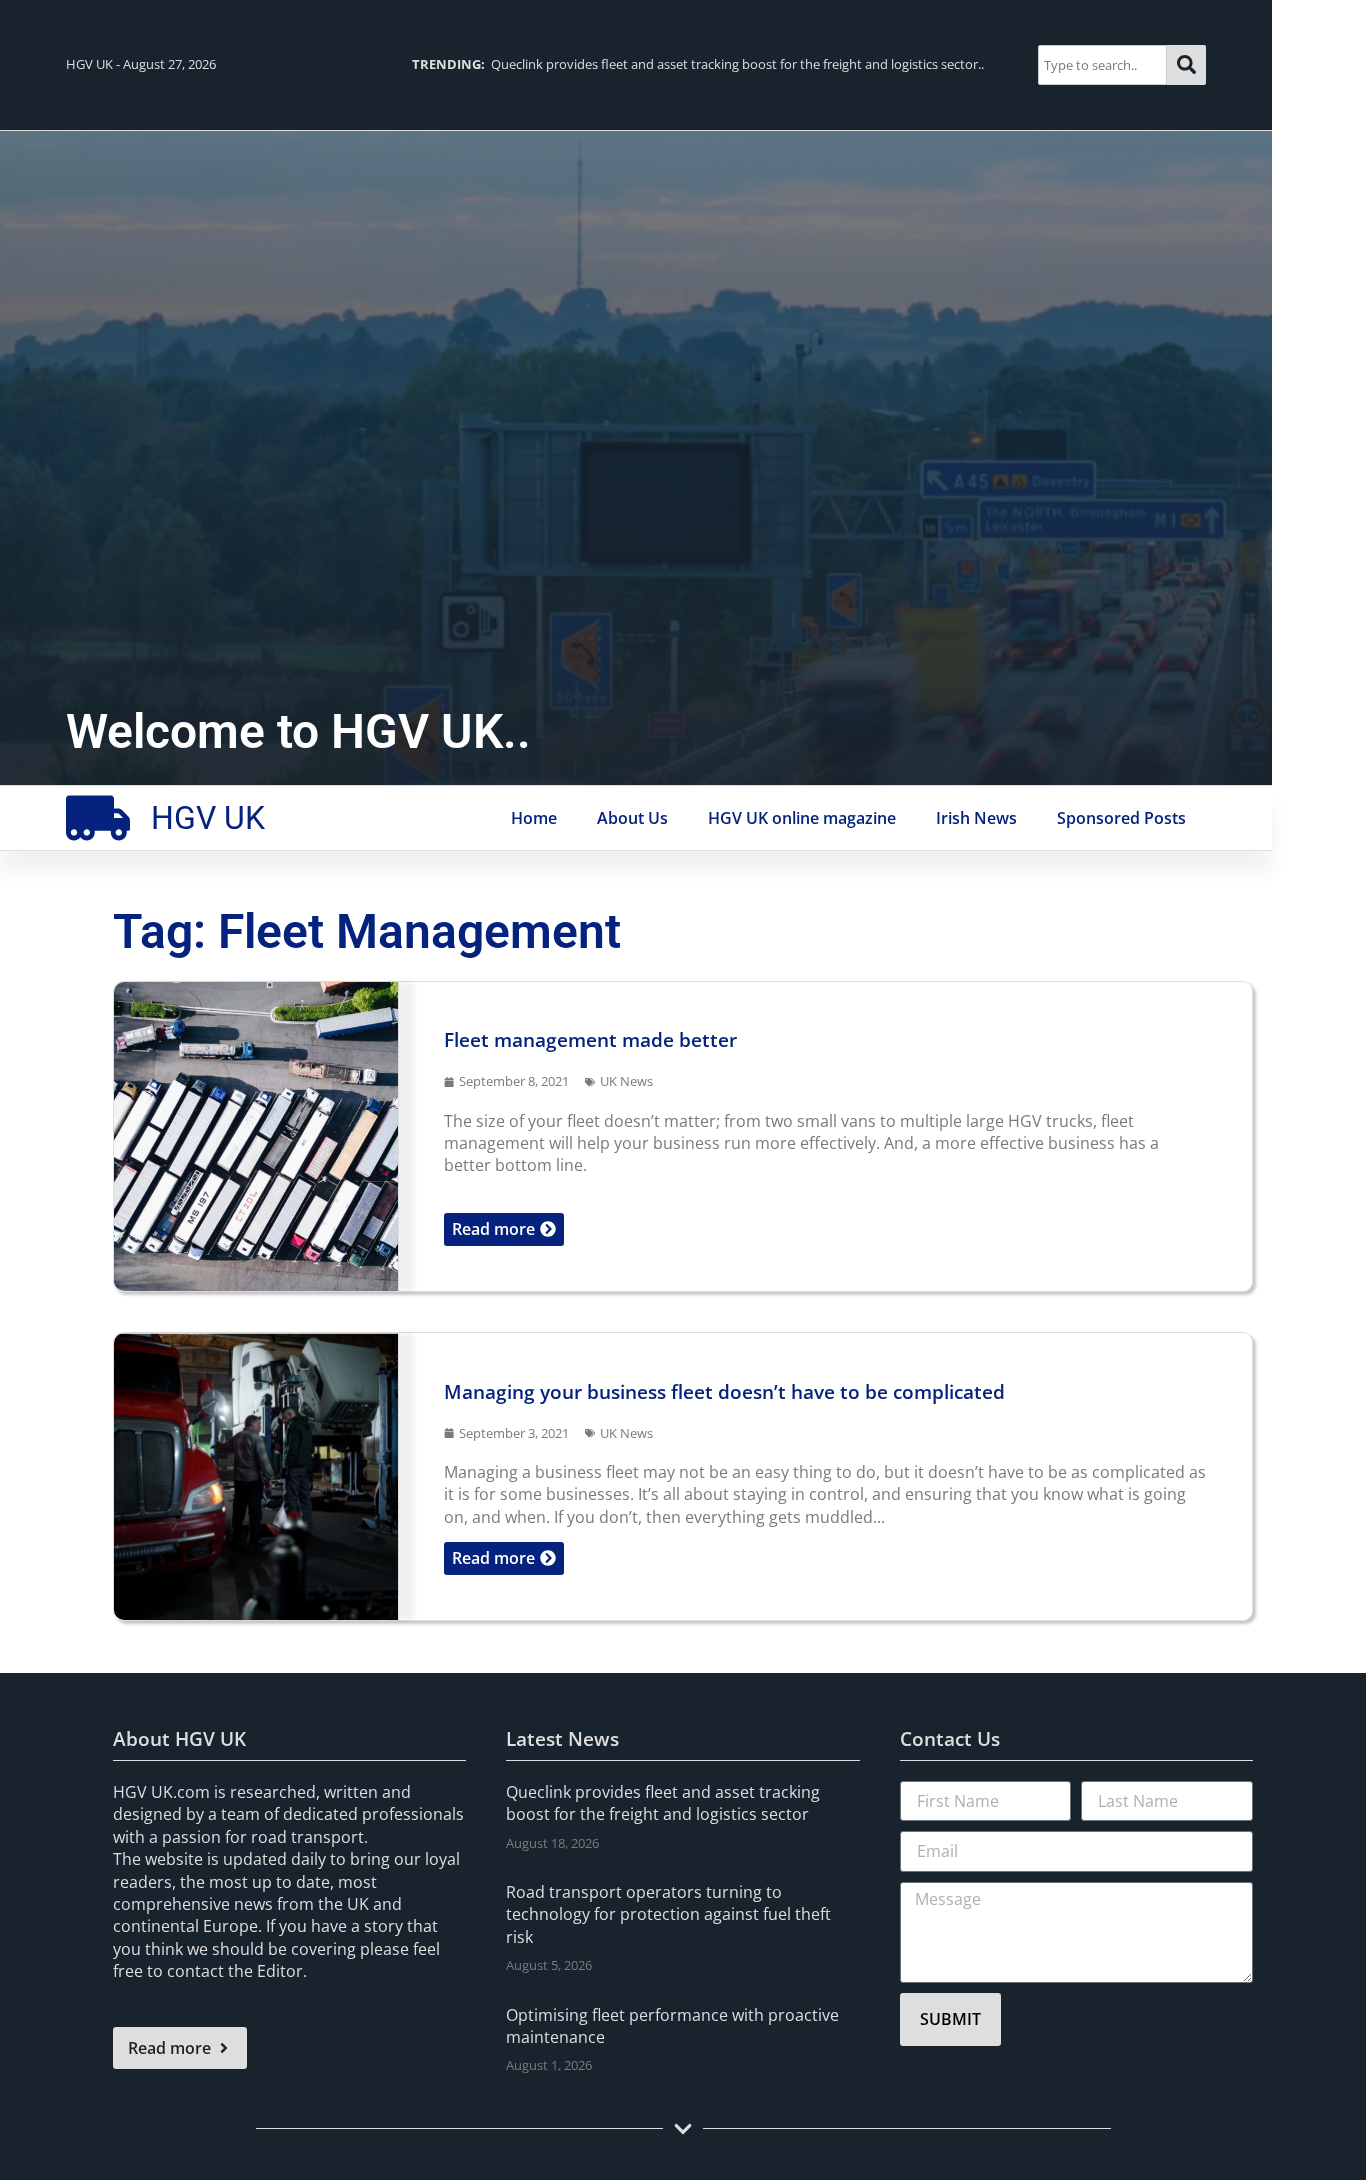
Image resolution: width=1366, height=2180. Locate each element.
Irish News (976, 818)
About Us (632, 818)
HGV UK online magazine (802, 818)
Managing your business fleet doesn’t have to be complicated (724, 1391)
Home (534, 818)
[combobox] (1102, 64)
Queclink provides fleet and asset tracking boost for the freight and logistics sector (663, 1803)
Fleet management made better (590, 1039)
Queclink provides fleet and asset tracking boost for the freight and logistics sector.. (698, 64)
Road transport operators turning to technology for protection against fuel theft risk (668, 1914)
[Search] (1186, 64)
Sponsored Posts (1121, 818)
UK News (626, 1081)
